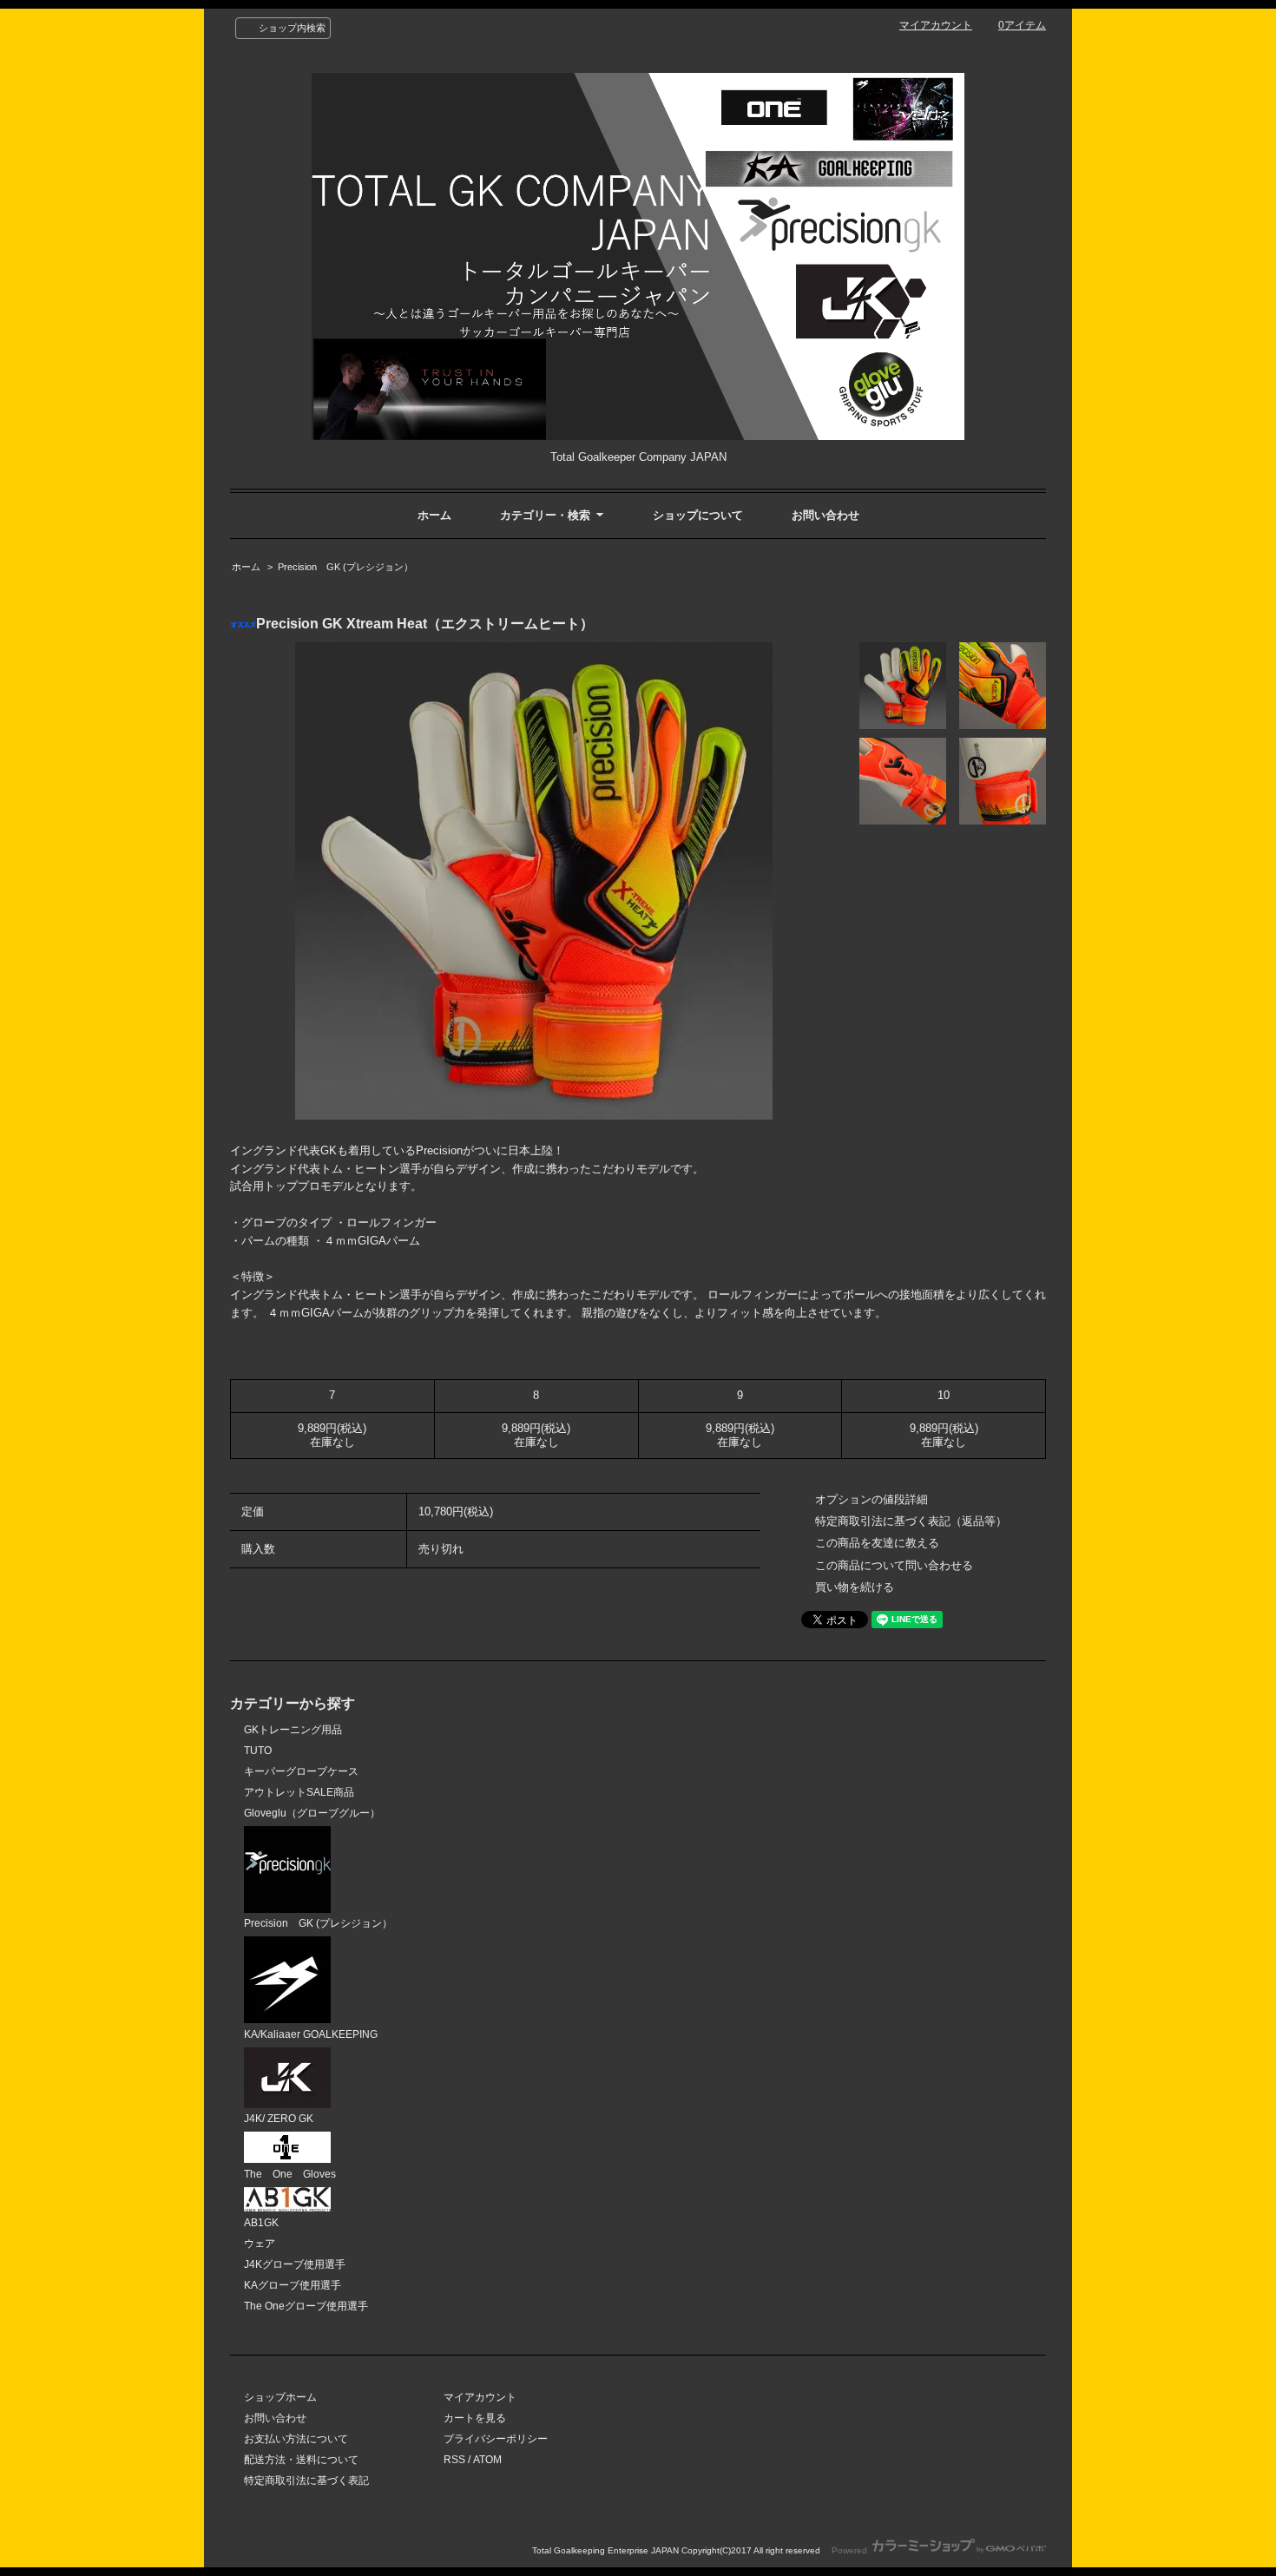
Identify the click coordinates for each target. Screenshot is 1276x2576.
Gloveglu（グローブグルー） (312, 1813)
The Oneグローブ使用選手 (306, 2306)
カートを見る (475, 2418)
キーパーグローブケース (301, 1771)
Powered (851, 2550)
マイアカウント (936, 25)
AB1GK (261, 2223)
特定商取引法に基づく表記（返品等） (911, 1521)
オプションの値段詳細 (871, 1499)
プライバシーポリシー (496, 2439)
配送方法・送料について (301, 2460)
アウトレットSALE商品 (299, 1792)
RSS (454, 2460)
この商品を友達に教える (877, 1543)
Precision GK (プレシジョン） (345, 567)
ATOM (487, 2460)
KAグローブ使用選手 (293, 2285)
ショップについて (698, 515)
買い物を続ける (855, 1587)
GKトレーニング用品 (293, 1730)
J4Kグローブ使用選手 (295, 2264)
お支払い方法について (296, 2439)
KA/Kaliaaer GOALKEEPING (311, 2034)
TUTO (258, 1751)
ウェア (260, 2244)
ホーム (434, 515)
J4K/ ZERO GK (279, 2119)
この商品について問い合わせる (894, 1565)
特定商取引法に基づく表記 (306, 2481)
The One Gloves (290, 2174)
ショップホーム (280, 2397)
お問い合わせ (825, 515)
